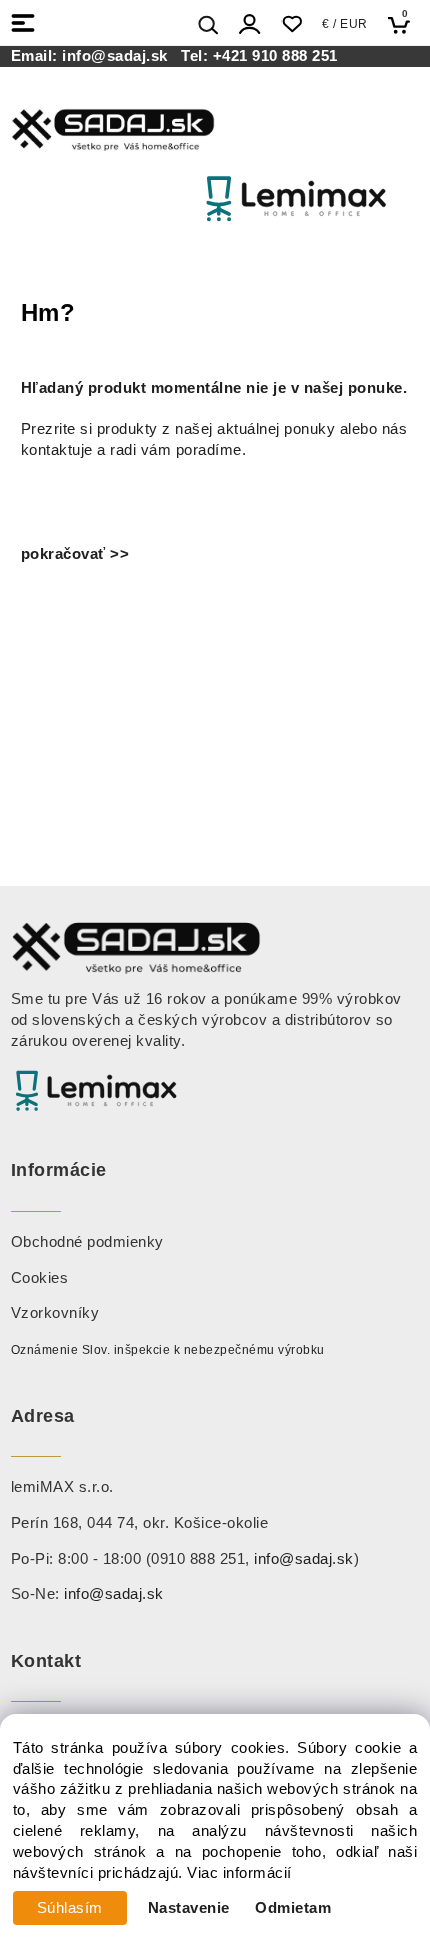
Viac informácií (239, 1873)
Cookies (40, 1278)
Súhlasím (70, 1908)
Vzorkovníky (55, 1313)
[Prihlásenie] (250, 24)
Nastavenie (189, 1908)
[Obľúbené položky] (291, 24)
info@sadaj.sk (119, 56)
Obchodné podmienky (87, 1242)
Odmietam (293, 1908)
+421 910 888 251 (275, 56)
